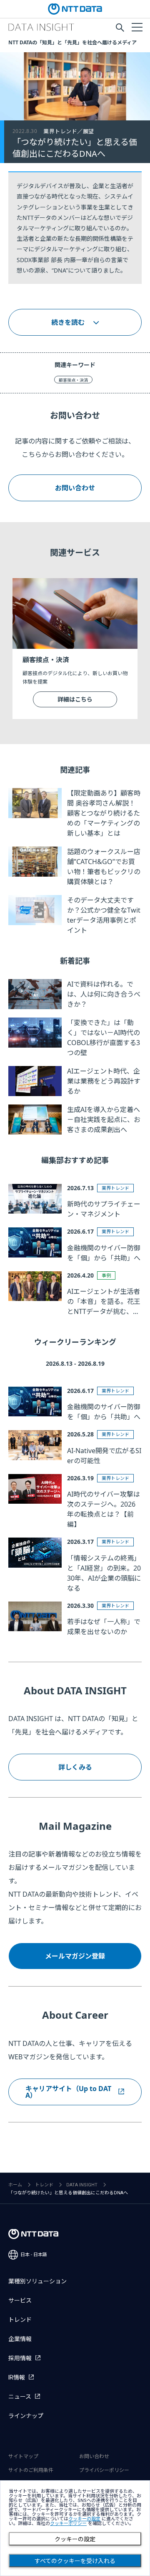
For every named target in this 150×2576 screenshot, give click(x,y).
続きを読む (68, 322)
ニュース (20, 2397)
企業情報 (20, 2339)
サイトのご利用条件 (31, 2470)
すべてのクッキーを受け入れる (75, 2561)
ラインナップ (26, 2416)
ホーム (15, 2185)
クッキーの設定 (75, 2539)
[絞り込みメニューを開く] (137, 27)
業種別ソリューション (37, 2281)
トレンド (44, 2185)
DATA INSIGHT (82, 2185)
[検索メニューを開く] (120, 28)
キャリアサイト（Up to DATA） (68, 2092)
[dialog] (75, 2528)
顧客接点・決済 (73, 380)
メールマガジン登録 (75, 1956)
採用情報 (20, 2358)
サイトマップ (23, 2456)
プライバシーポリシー (104, 2470)
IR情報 (17, 2377)
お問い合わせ (75, 488)
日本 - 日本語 (34, 2255)
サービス (20, 2301)
